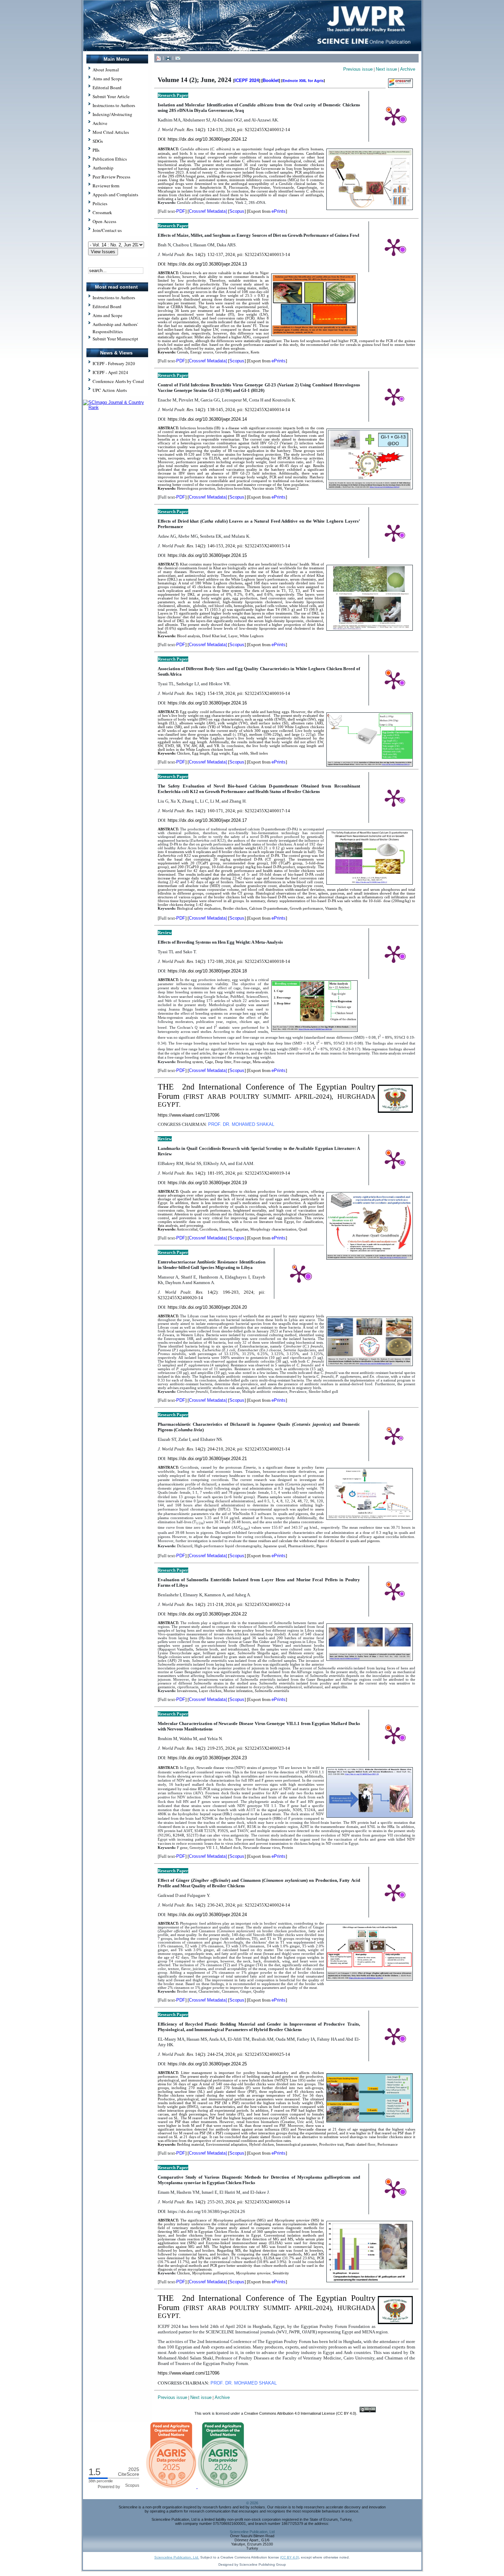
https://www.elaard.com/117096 (189, 1115)
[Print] (168, 58)
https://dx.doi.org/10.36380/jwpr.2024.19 (207, 1183)
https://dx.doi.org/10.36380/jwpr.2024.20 (207, 1307)
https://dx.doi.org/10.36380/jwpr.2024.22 (207, 1614)
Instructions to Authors (114, 298)
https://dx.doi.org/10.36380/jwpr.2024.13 (207, 264)
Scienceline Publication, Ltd (252, 2532)
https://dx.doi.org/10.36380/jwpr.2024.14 (207, 419)
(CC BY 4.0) (290, 2557)
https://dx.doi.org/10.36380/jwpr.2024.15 (207, 555)
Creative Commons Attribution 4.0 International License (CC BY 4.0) (300, 2413)
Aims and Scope (107, 315)
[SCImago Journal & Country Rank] (117, 407)
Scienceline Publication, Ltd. (177, 2557)
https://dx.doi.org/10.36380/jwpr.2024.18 (207, 971)
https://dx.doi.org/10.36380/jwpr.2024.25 (207, 2064)
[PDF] (158, 58)
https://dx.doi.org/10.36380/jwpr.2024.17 (207, 820)
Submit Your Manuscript (115, 339)
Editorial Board (107, 306)
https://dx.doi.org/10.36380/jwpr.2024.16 (207, 703)
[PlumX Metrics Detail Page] (394, 116)
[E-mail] (178, 58)
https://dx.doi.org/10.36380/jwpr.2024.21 (207, 1459)
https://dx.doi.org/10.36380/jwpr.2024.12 (207, 139)
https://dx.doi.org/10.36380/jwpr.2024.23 (207, 1758)
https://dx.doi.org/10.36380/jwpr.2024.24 (207, 1915)
